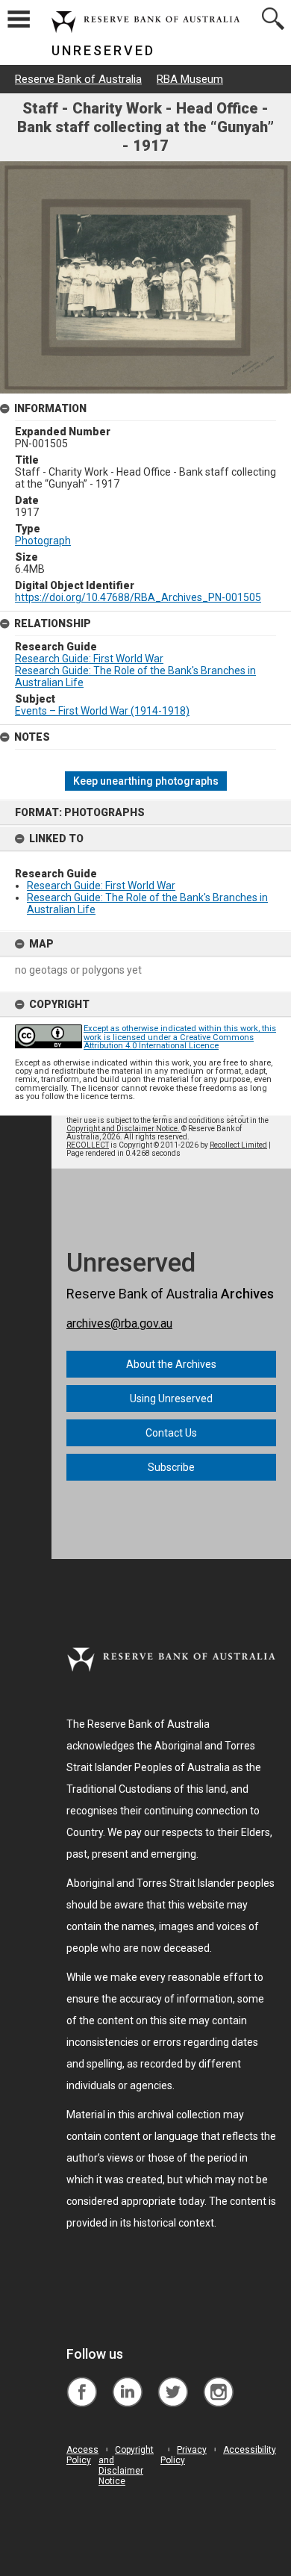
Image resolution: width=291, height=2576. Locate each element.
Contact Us (171, 1433)
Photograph (43, 541)
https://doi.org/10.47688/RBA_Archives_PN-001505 (138, 597)
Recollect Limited (238, 1145)
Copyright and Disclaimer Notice (126, 2465)
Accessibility (250, 2450)
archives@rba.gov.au (119, 1323)
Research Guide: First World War (101, 886)
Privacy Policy (184, 2455)
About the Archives (171, 1364)
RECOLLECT (88, 1145)
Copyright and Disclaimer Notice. (124, 1129)
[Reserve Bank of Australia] (82, 2381)
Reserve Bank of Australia (78, 79)
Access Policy (82, 2455)
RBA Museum (190, 79)
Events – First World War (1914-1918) (102, 711)
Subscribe (171, 1467)
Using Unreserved (171, 1399)
